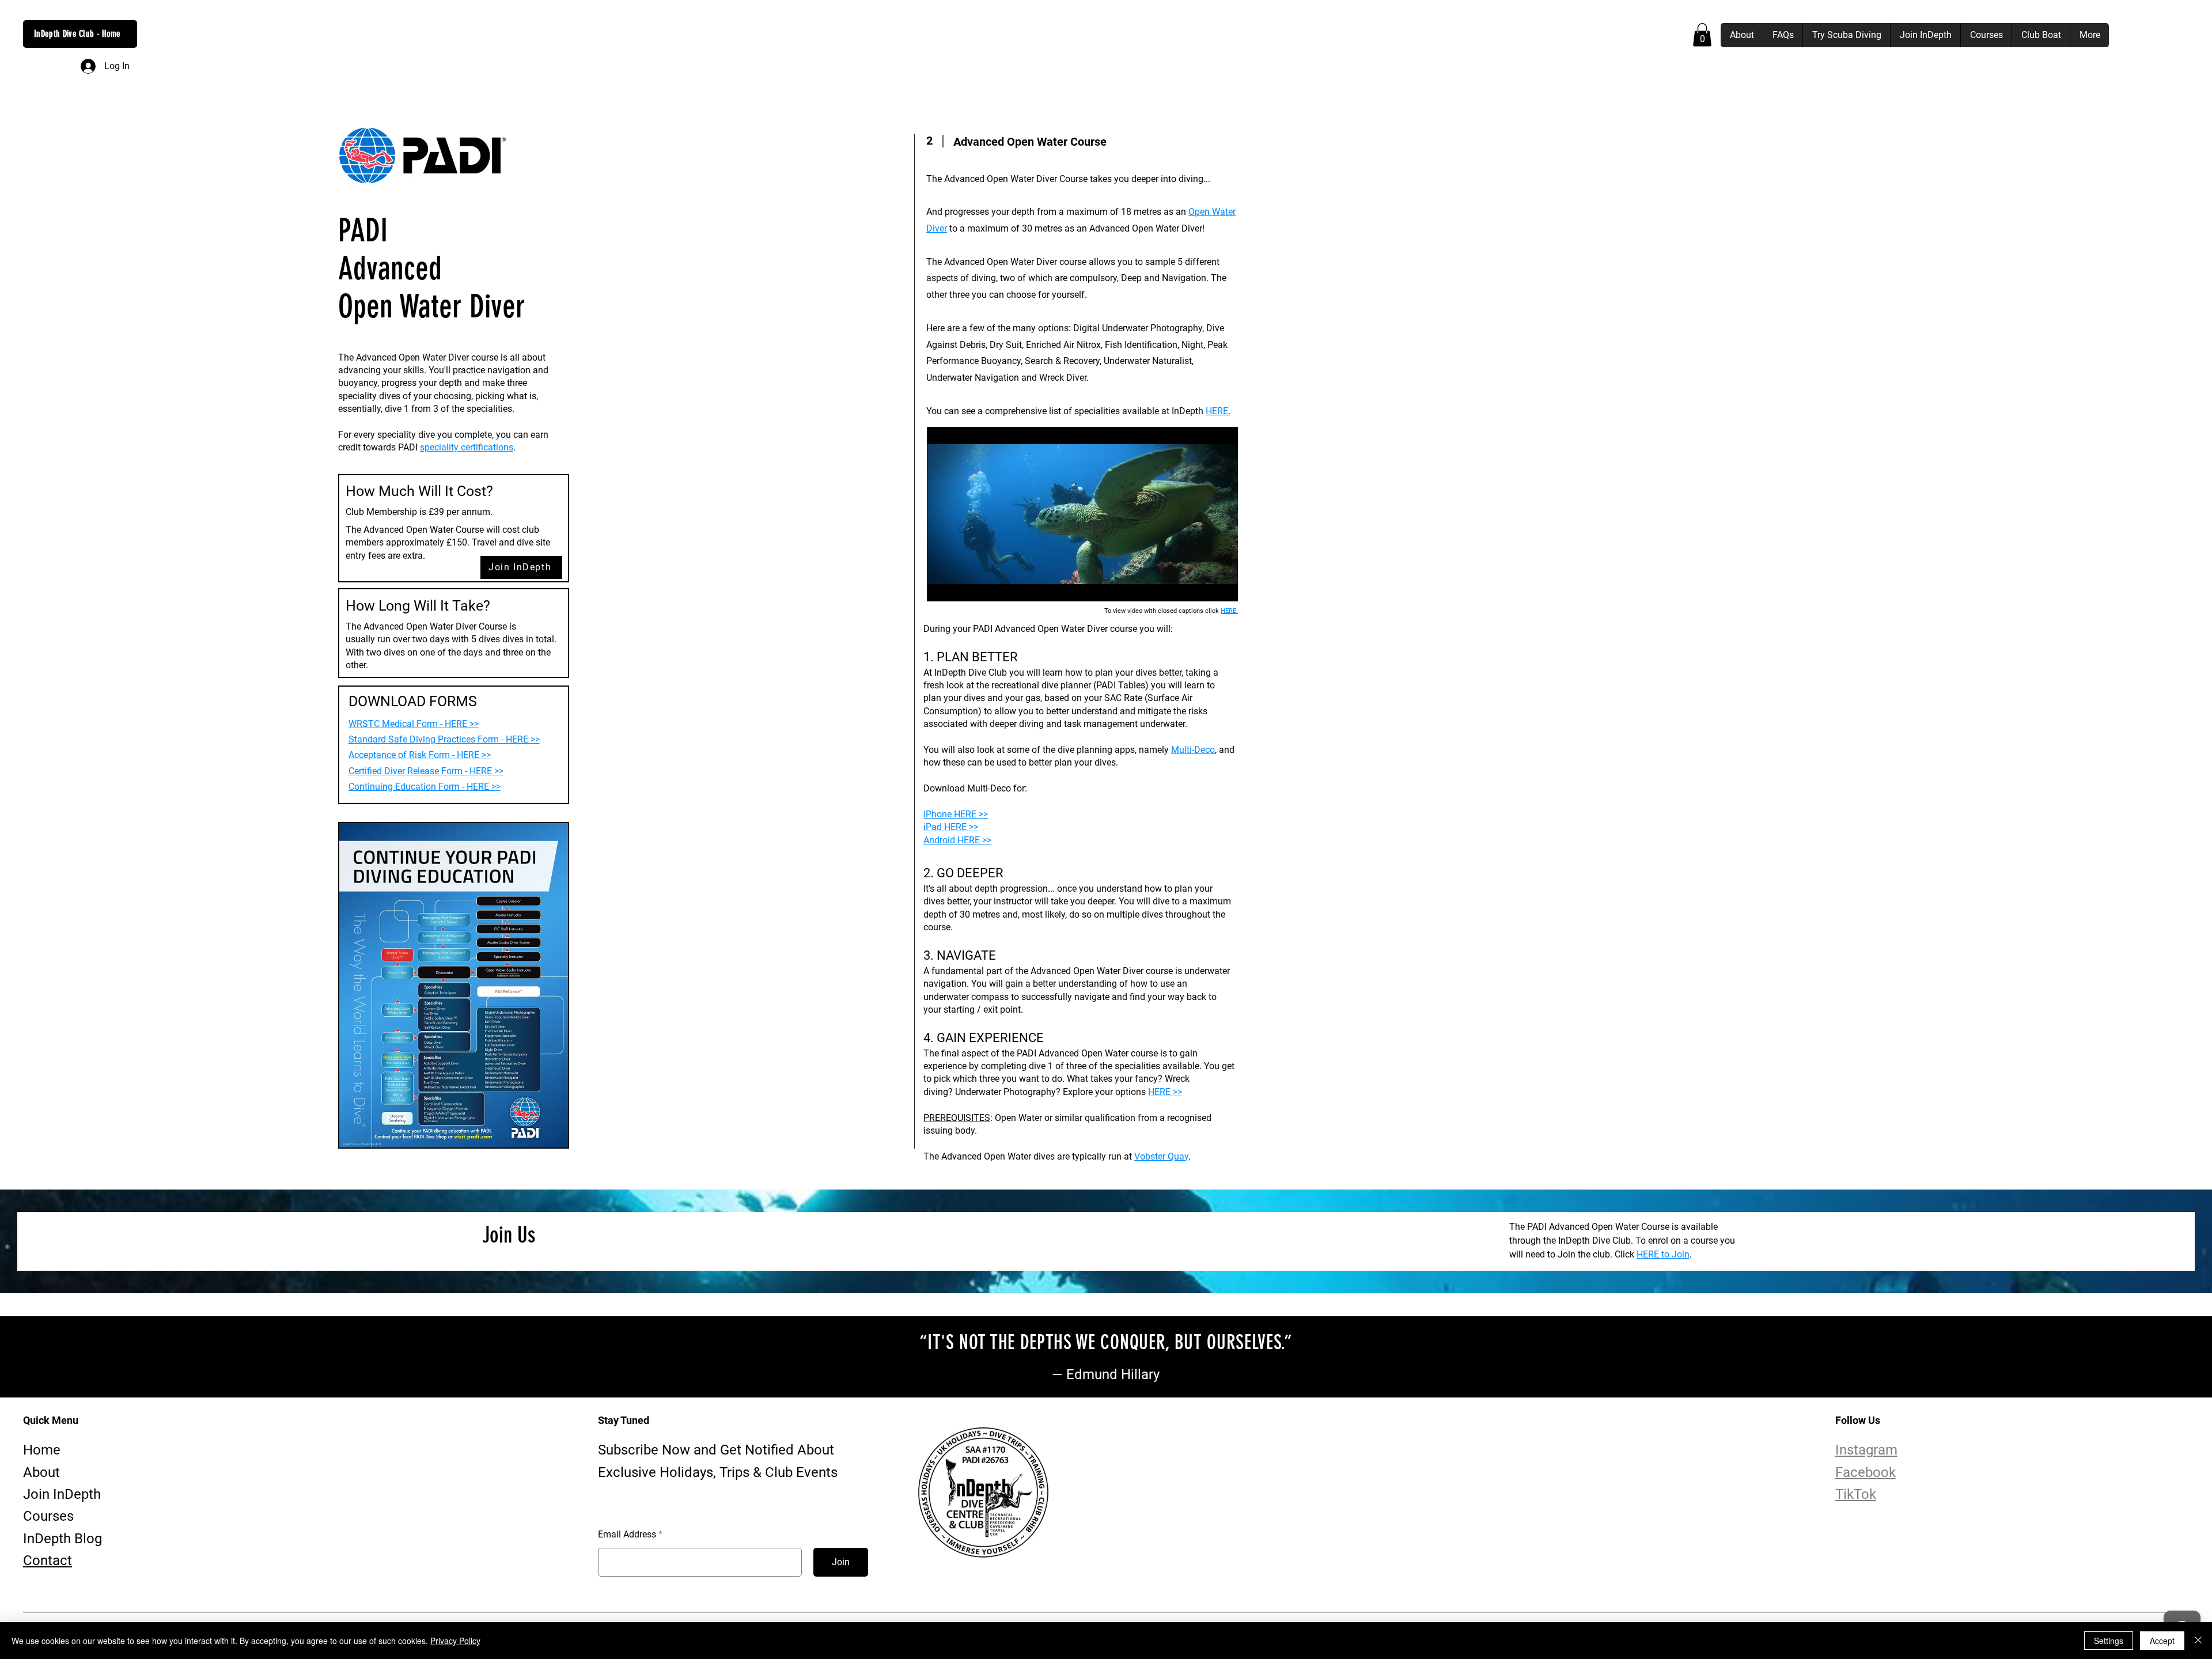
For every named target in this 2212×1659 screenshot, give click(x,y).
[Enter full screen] (1222, 586)
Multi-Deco (1193, 750)
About (41, 1472)
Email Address (627, 1535)
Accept (2162, 1641)
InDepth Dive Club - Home (77, 34)
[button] (1702, 35)
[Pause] (942, 586)
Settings (2109, 1641)
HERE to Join (1663, 1254)
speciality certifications (467, 447)
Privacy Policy (455, 1641)
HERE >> (1165, 1092)
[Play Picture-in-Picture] (1203, 586)
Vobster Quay (1161, 1156)
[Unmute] (961, 586)
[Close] (2198, 1641)
